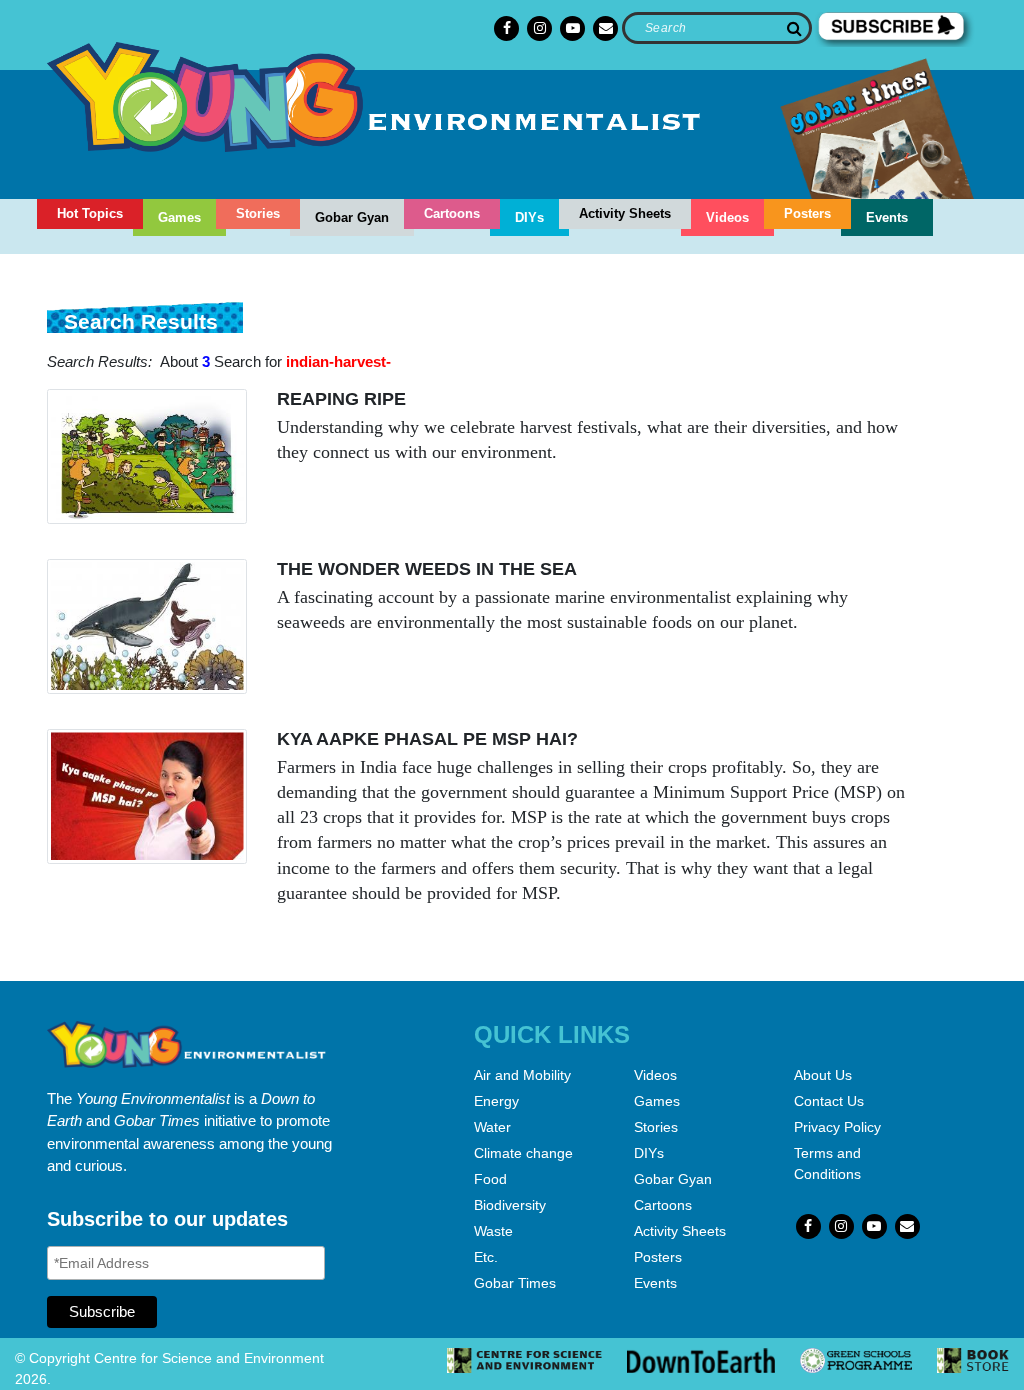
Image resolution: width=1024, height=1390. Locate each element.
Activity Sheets (625, 213)
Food (490, 1179)
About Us (823, 1075)
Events (887, 217)
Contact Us (829, 1101)
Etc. (486, 1257)
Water (492, 1127)
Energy (496, 1101)
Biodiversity (510, 1205)
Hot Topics (90, 213)
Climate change (523, 1153)
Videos (727, 217)
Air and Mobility (522, 1075)
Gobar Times (515, 1283)
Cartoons (452, 213)
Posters (807, 213)
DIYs (529, 217)
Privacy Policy (837, 1127)
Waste (493, 1231)
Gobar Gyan (352, 217)
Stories (258, 213)
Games (179, 217)
